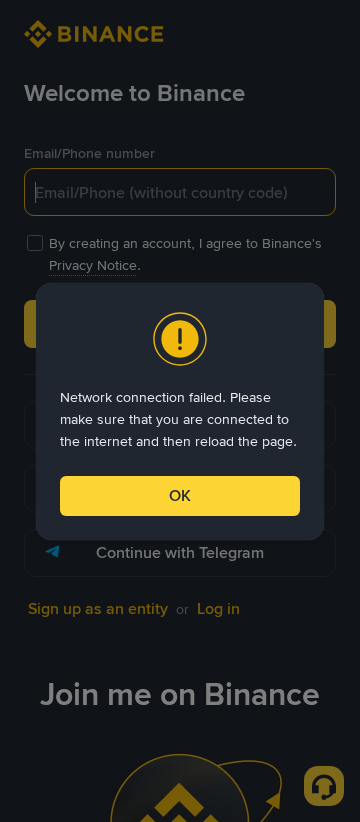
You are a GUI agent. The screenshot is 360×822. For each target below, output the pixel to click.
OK (180, 495)
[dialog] (180, 411)
